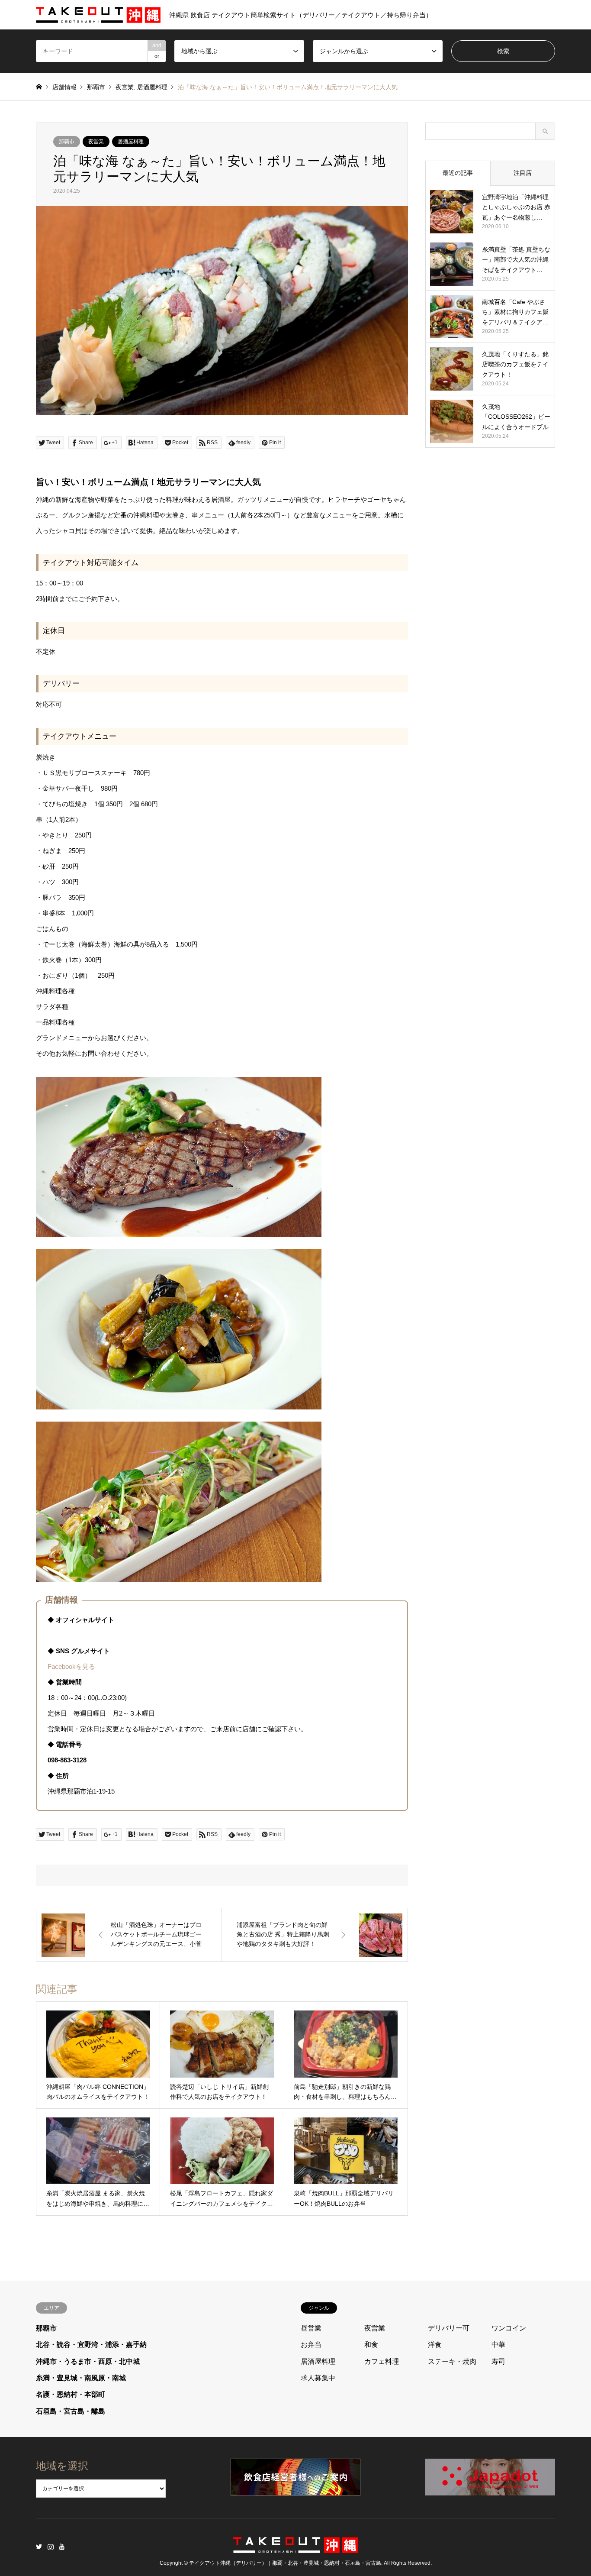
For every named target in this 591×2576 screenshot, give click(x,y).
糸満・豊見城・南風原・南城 (81, 2378)
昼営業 (311, 2328)
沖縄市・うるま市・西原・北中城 (88, 2361)
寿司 (498, 2361)
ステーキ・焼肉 (452, 2361)
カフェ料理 (382, 2361)
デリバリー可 (449, 2328)
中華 (498, 2345)
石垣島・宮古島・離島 (71, 2411)
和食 (371, 2345)
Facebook (62, 2547)
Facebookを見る (71, 1666)
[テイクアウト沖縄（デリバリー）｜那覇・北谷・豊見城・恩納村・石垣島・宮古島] (295, 2548)
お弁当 (311, 2345)
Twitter (39, 2547)
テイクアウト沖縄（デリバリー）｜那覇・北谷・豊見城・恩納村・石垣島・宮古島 (285, 2563)
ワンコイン (509, 2328)
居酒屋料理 (152, 87)
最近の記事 (458, 173)
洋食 (435, 2345)
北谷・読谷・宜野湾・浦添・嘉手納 (91, 2345)
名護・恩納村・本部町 (71, 2394)
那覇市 (96, 87)
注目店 (523, 173)
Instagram (51, 2547)
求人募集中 (318, 2378)
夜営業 (125, 87)
